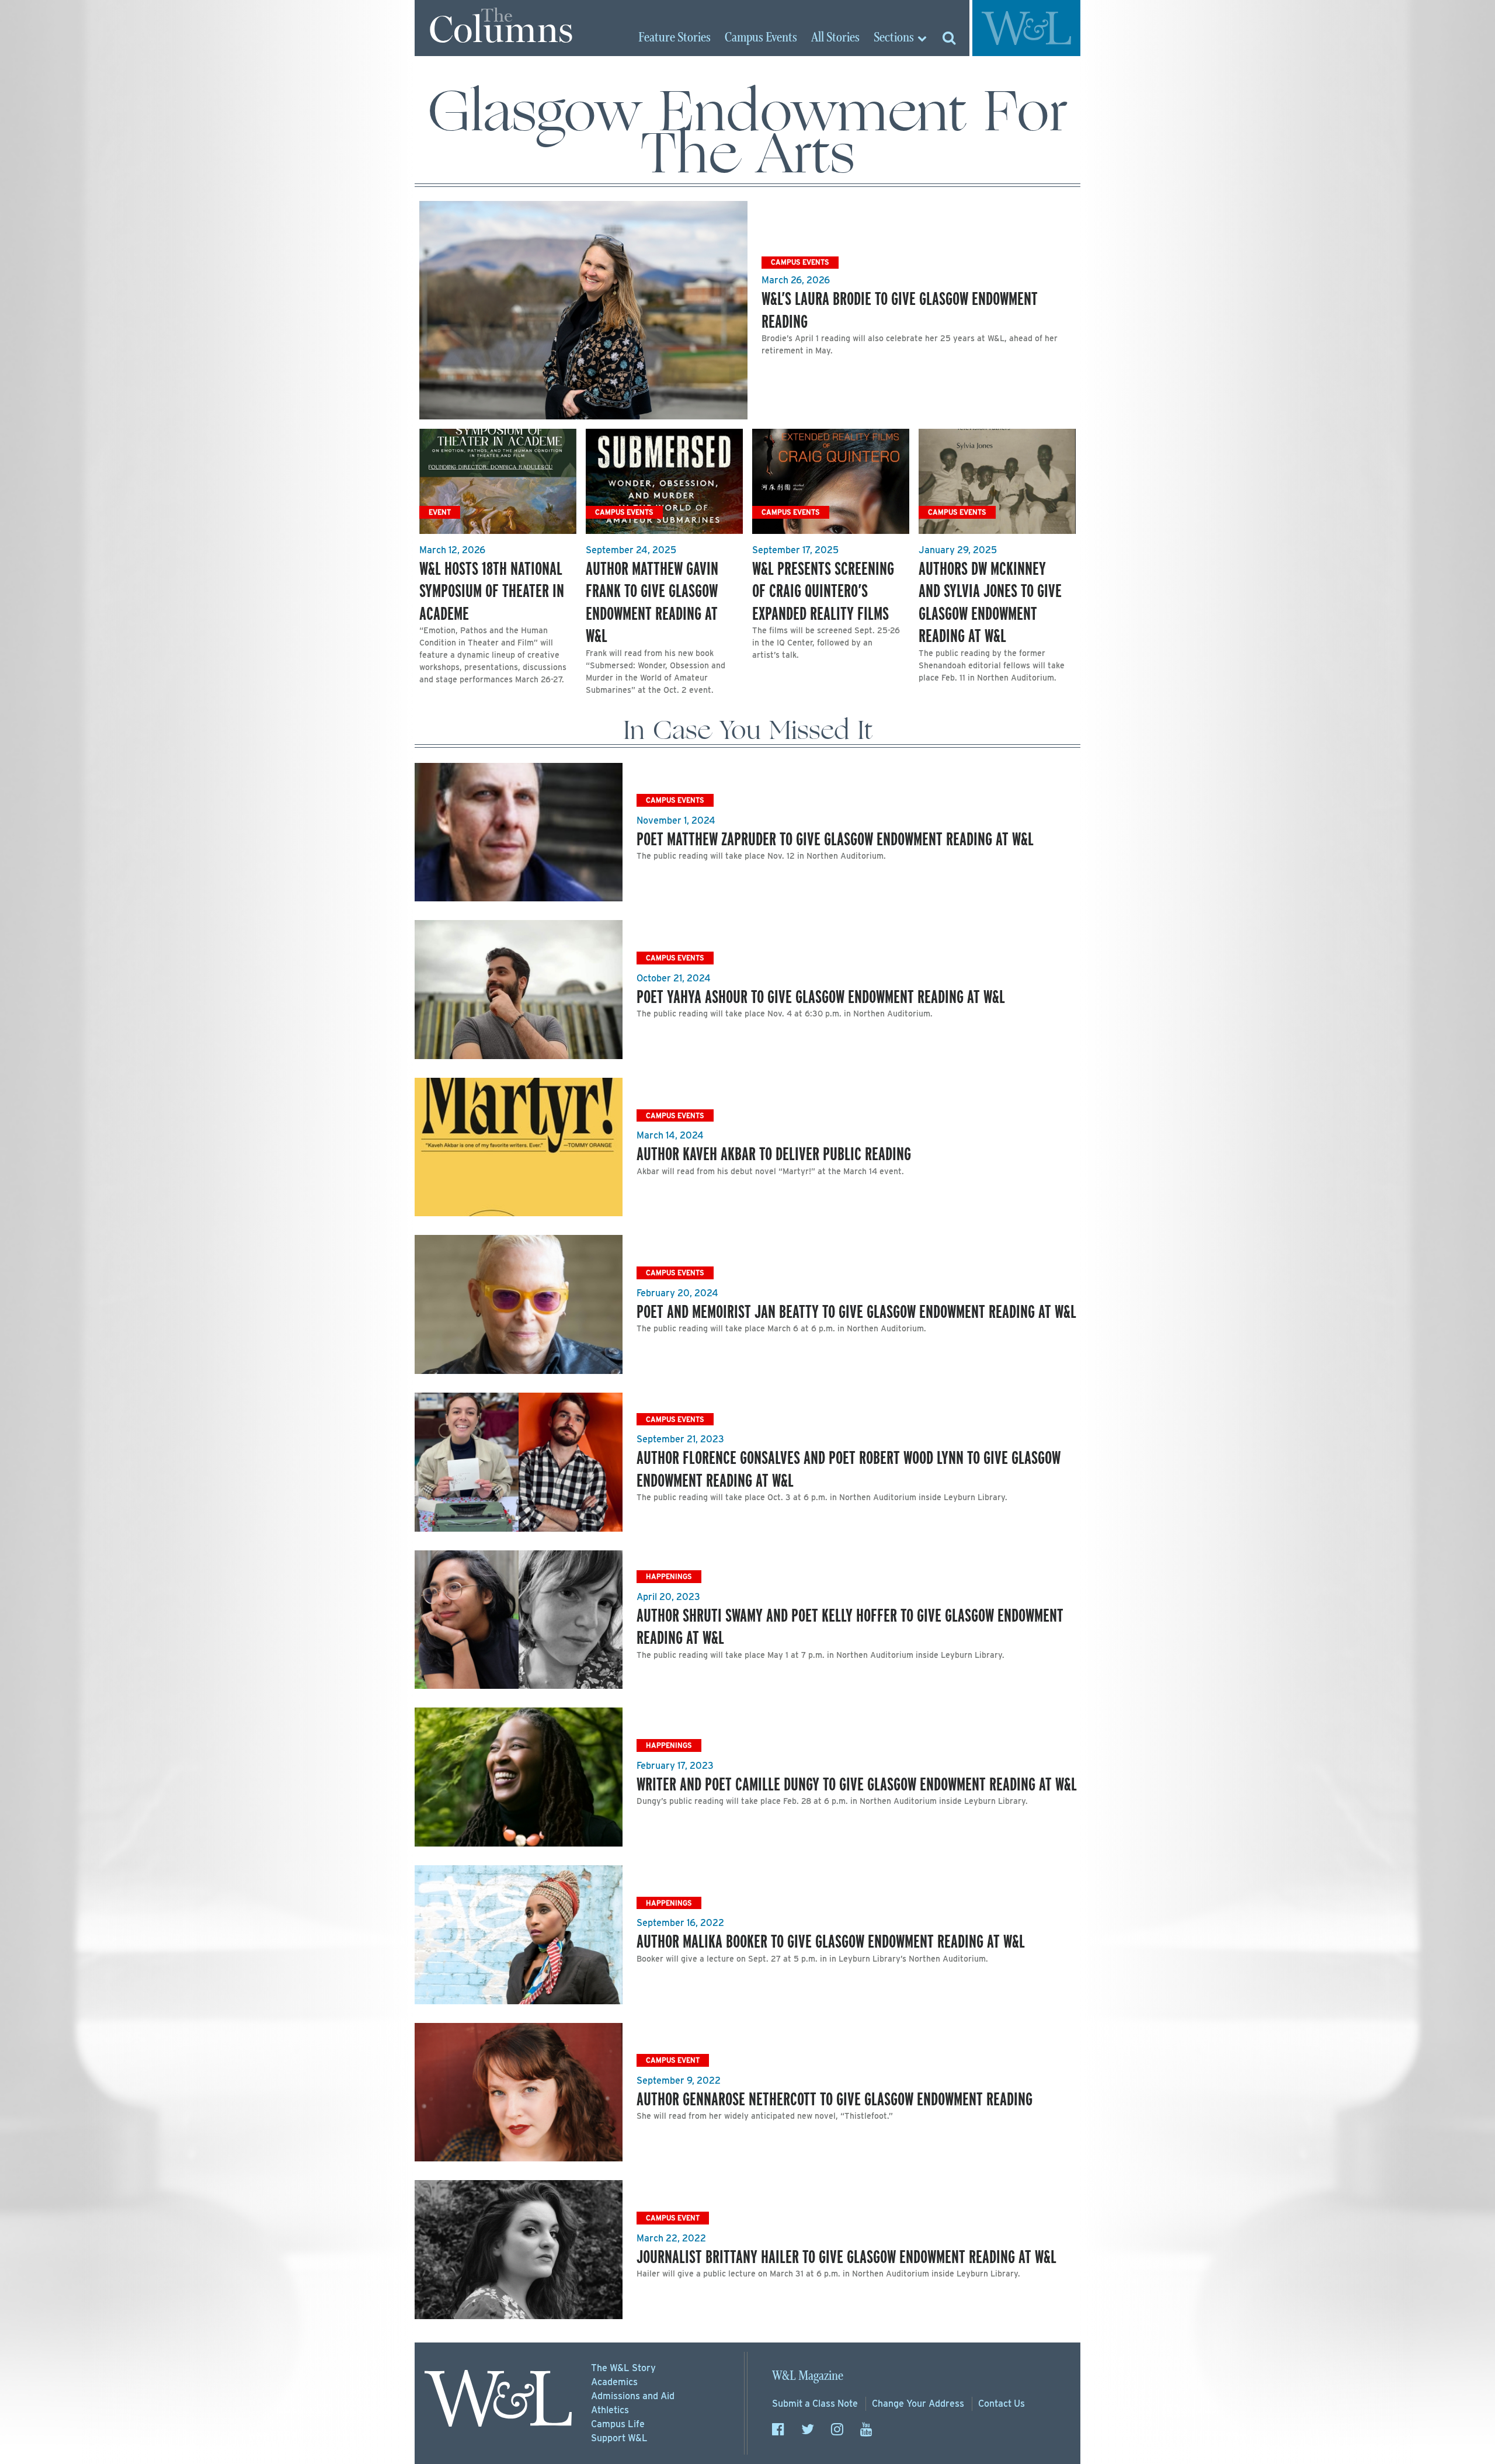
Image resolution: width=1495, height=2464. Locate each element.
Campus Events (800, 262)
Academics (614, 2382)
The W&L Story (623, 2368)
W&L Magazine (808, 2376)
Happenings (669, 1576)
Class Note (815, 2404)
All (835, 38)
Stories (675, 38)
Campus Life (618, 2424)
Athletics (610, 2410)
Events (761, 38)
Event (440, 512)
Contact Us (1002, 2404)
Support (619, 2438)
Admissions (633, 2396)
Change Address (918, 2404)
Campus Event (673, 2060)
